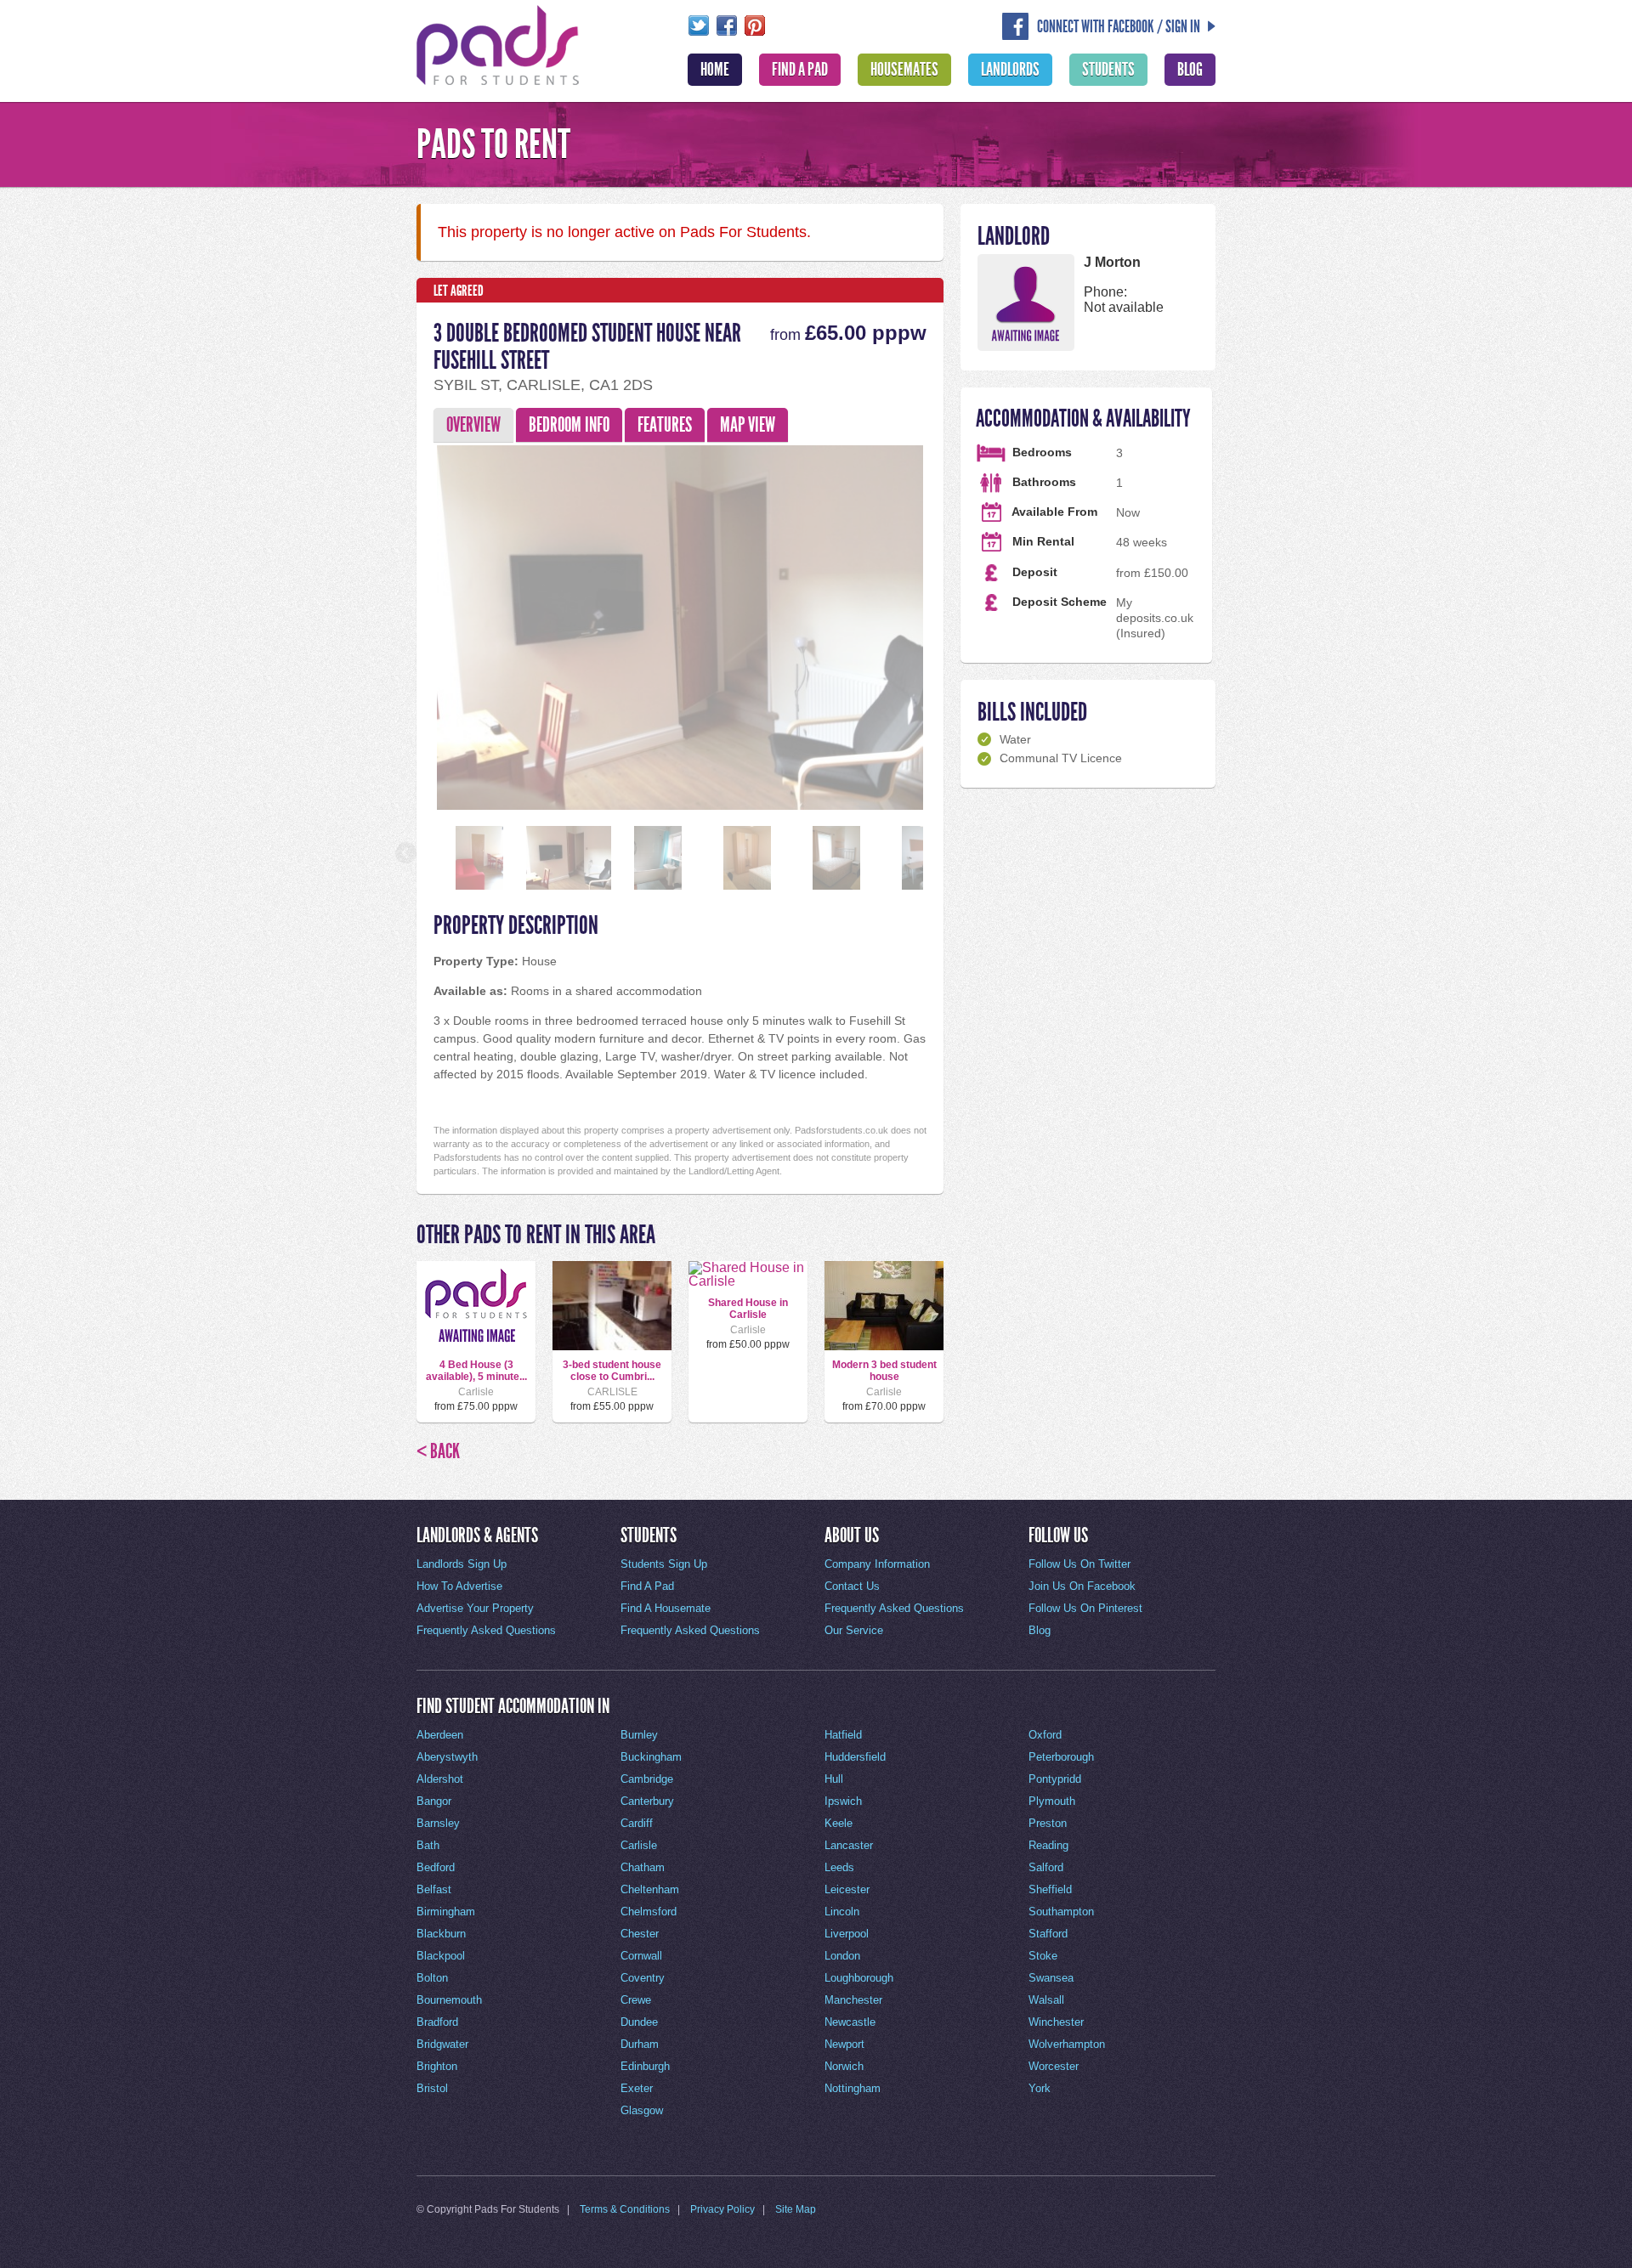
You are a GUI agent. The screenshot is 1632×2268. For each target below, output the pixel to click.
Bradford (437, 2022)
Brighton (437, 2066)
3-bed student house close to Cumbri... (612, 1371)
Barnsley (438, 1823)
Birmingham (446, 1912)
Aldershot (440, 1779)
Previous (407, 624)
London (842, 1956)
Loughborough (859, 1978)
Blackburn (441, 1934)
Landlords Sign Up (462, 1564)
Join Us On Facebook (1082, 1586)
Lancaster (849, 1845)
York (1040, 2088)
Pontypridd (1055, 1779)
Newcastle (850, 2022)
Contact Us (852, 1586)
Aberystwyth (447, 1757)
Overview (473, 425)
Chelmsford (649, 1912)
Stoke (1043, 1956)
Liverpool (847, 1934)
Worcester (1054, 2066)
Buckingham (651, 1757)
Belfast (434, 1889)
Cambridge (647, 1779)
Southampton (1061, 1912)
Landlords (1010, 70)
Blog (1190, 70)
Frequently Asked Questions (486, 1630)
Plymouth (1052, 1801)
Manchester (853, 2000)
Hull (834, 1779)
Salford (1046, 1867)
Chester (640, 1934)
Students (1108, 70)
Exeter (637, 2088)
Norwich (844, 2066)
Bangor (434, 1801)
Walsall (1046, 2000)
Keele (839, 1823)
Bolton (432, 1978)
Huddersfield (855, 1757)
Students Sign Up (664, 1564)
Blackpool (441, 1956)
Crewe (636, 2000)
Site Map (796, 2209)
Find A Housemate (666, 1608)
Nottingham (853, 2088)
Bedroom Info (569, 425)
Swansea (1051, 1978)
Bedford (436, 1867)
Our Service (854, 1630)
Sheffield (1050, 1889)
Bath (428, 1845)
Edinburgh (645, 2066)
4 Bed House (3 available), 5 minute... (476, 1371)
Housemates (904, 70)
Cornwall (641, 1956)
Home (715, 70)
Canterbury (647, 1801)
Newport (844, 2044)
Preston (1048, 1823)
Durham (640, 2044)
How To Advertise (459, 1586)
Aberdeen (440, 1735)
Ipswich (843, 1801)
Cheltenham (650, 1889)
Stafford (1048, 1934)
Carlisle (639, 1845)
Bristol (432, 2088)
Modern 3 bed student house (884, 1371)
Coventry (643, 1978)
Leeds (839, 1867)
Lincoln (842, 1912)
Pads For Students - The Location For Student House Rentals (498, 43)
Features (665, 425)
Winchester (1056, 2022)
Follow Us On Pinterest (1085, 1608)
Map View (748, 425)
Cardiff (637, 1823)
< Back (438, 1451)
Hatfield (843, 1735)
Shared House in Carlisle (748, 1309)
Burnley (639, 1735)
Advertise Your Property (475, 1608)
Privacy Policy (722, 2209)
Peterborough (1061, 1757)
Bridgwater (442, 2044)
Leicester (847, 1889)
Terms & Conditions (625, 2209)
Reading (1048, 1845)
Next (953, 624)
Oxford (1045, 1735)
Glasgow (642, 2110)
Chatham (643, 1867)
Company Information (877, 1564)
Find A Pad (800, 70)
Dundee (639, 2022)
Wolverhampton (1067, 2044)
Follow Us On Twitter (1079, 1564)
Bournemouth (449, 2000)
